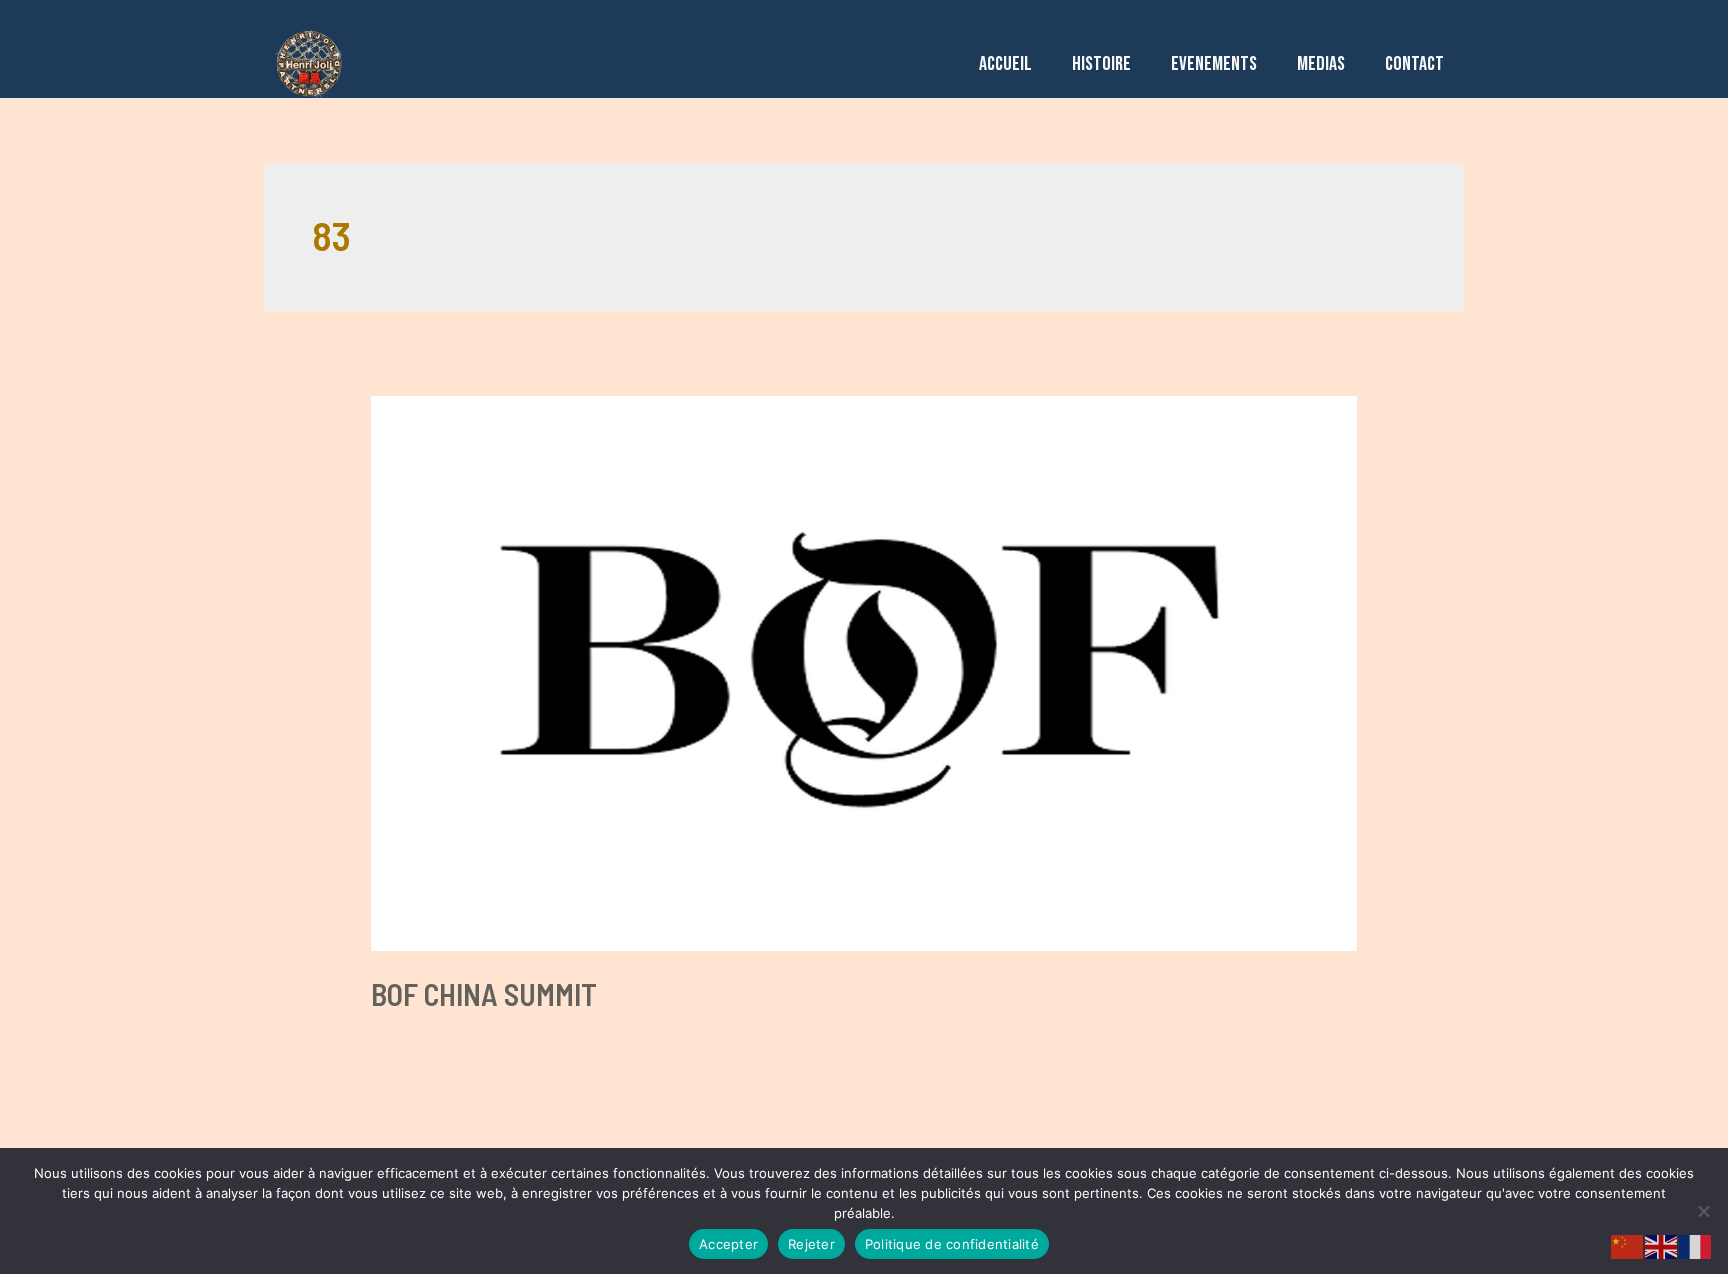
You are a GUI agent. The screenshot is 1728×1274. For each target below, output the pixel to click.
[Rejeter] (1703, 1211)
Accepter (728, 1244)
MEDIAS (1321, 64)
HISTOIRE (1101, 64)
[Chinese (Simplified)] (1628, 1245)
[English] (1662, 1245)
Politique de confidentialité (952, 1244)
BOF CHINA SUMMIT (484, 994)
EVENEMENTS (1214, 64)
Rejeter (811, 1244)
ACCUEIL (1005, 64)
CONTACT (1414, 64)
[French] (1696, 1245)
